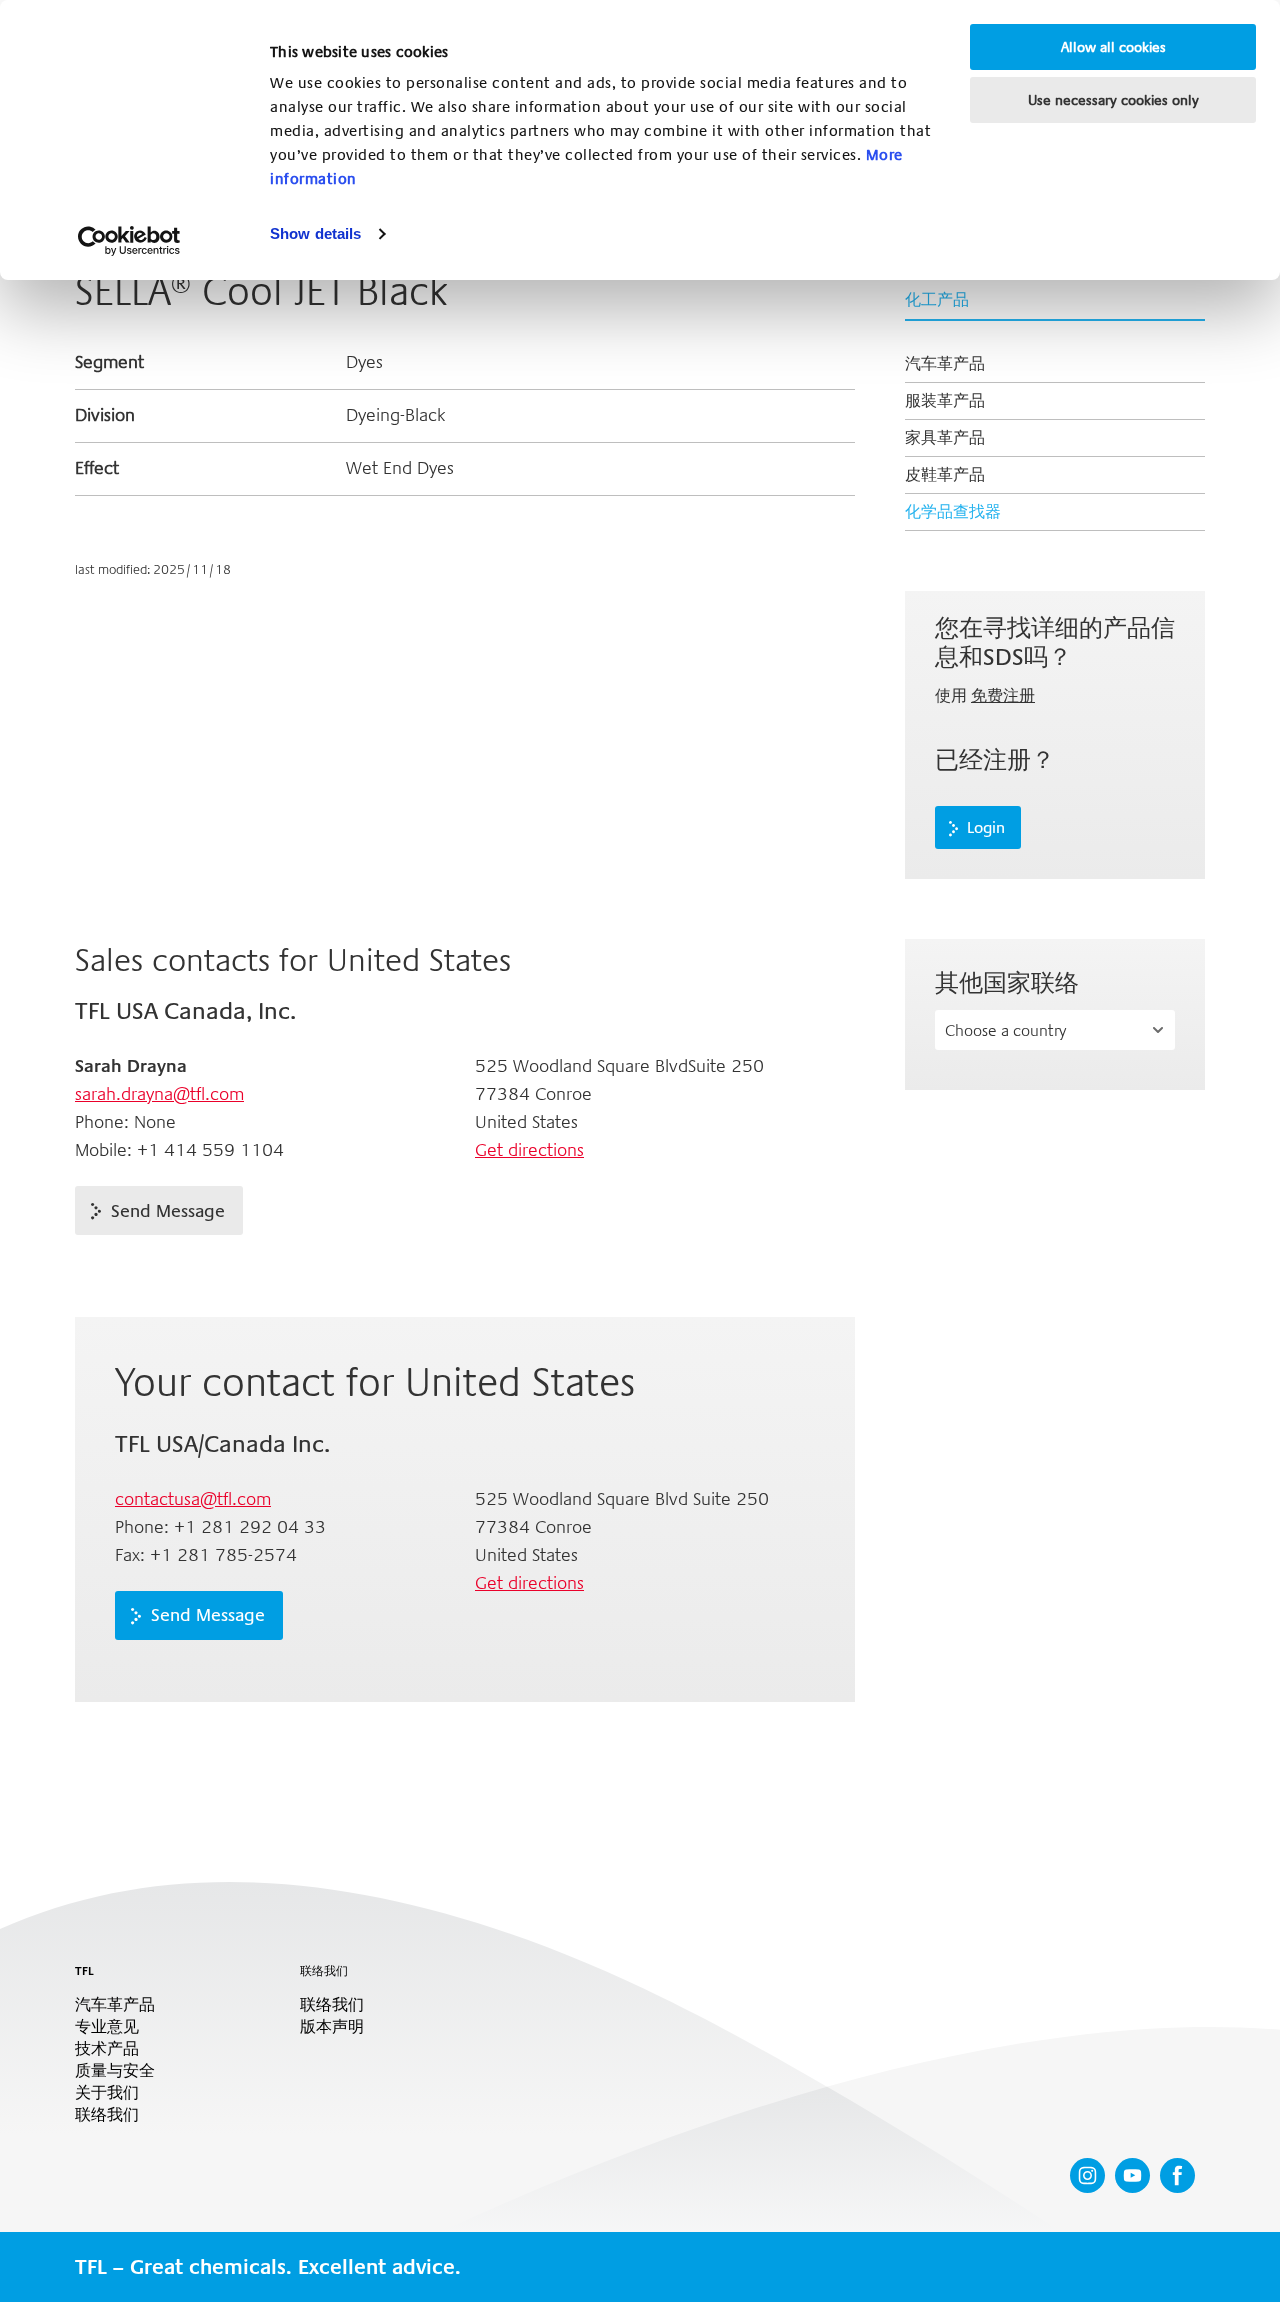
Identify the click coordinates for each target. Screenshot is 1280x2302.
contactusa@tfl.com (193, 1499)
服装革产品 (945, 400)
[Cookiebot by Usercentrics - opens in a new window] (129, 241)
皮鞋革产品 (945, 474)
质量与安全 (115, 2071)
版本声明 (332, 2027)
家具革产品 (945, 437)
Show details (315, 233)
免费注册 (1003, 695)
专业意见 (107, 2027)
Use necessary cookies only (1113, 100)
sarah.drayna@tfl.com (159, 1094)
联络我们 (107, 2115)
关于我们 (107, 2093)
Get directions (529, 1150)
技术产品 (107, 2049)
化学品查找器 (953, 511)
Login (986, 828)
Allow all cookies (1113, 47)
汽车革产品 (945, 363)
